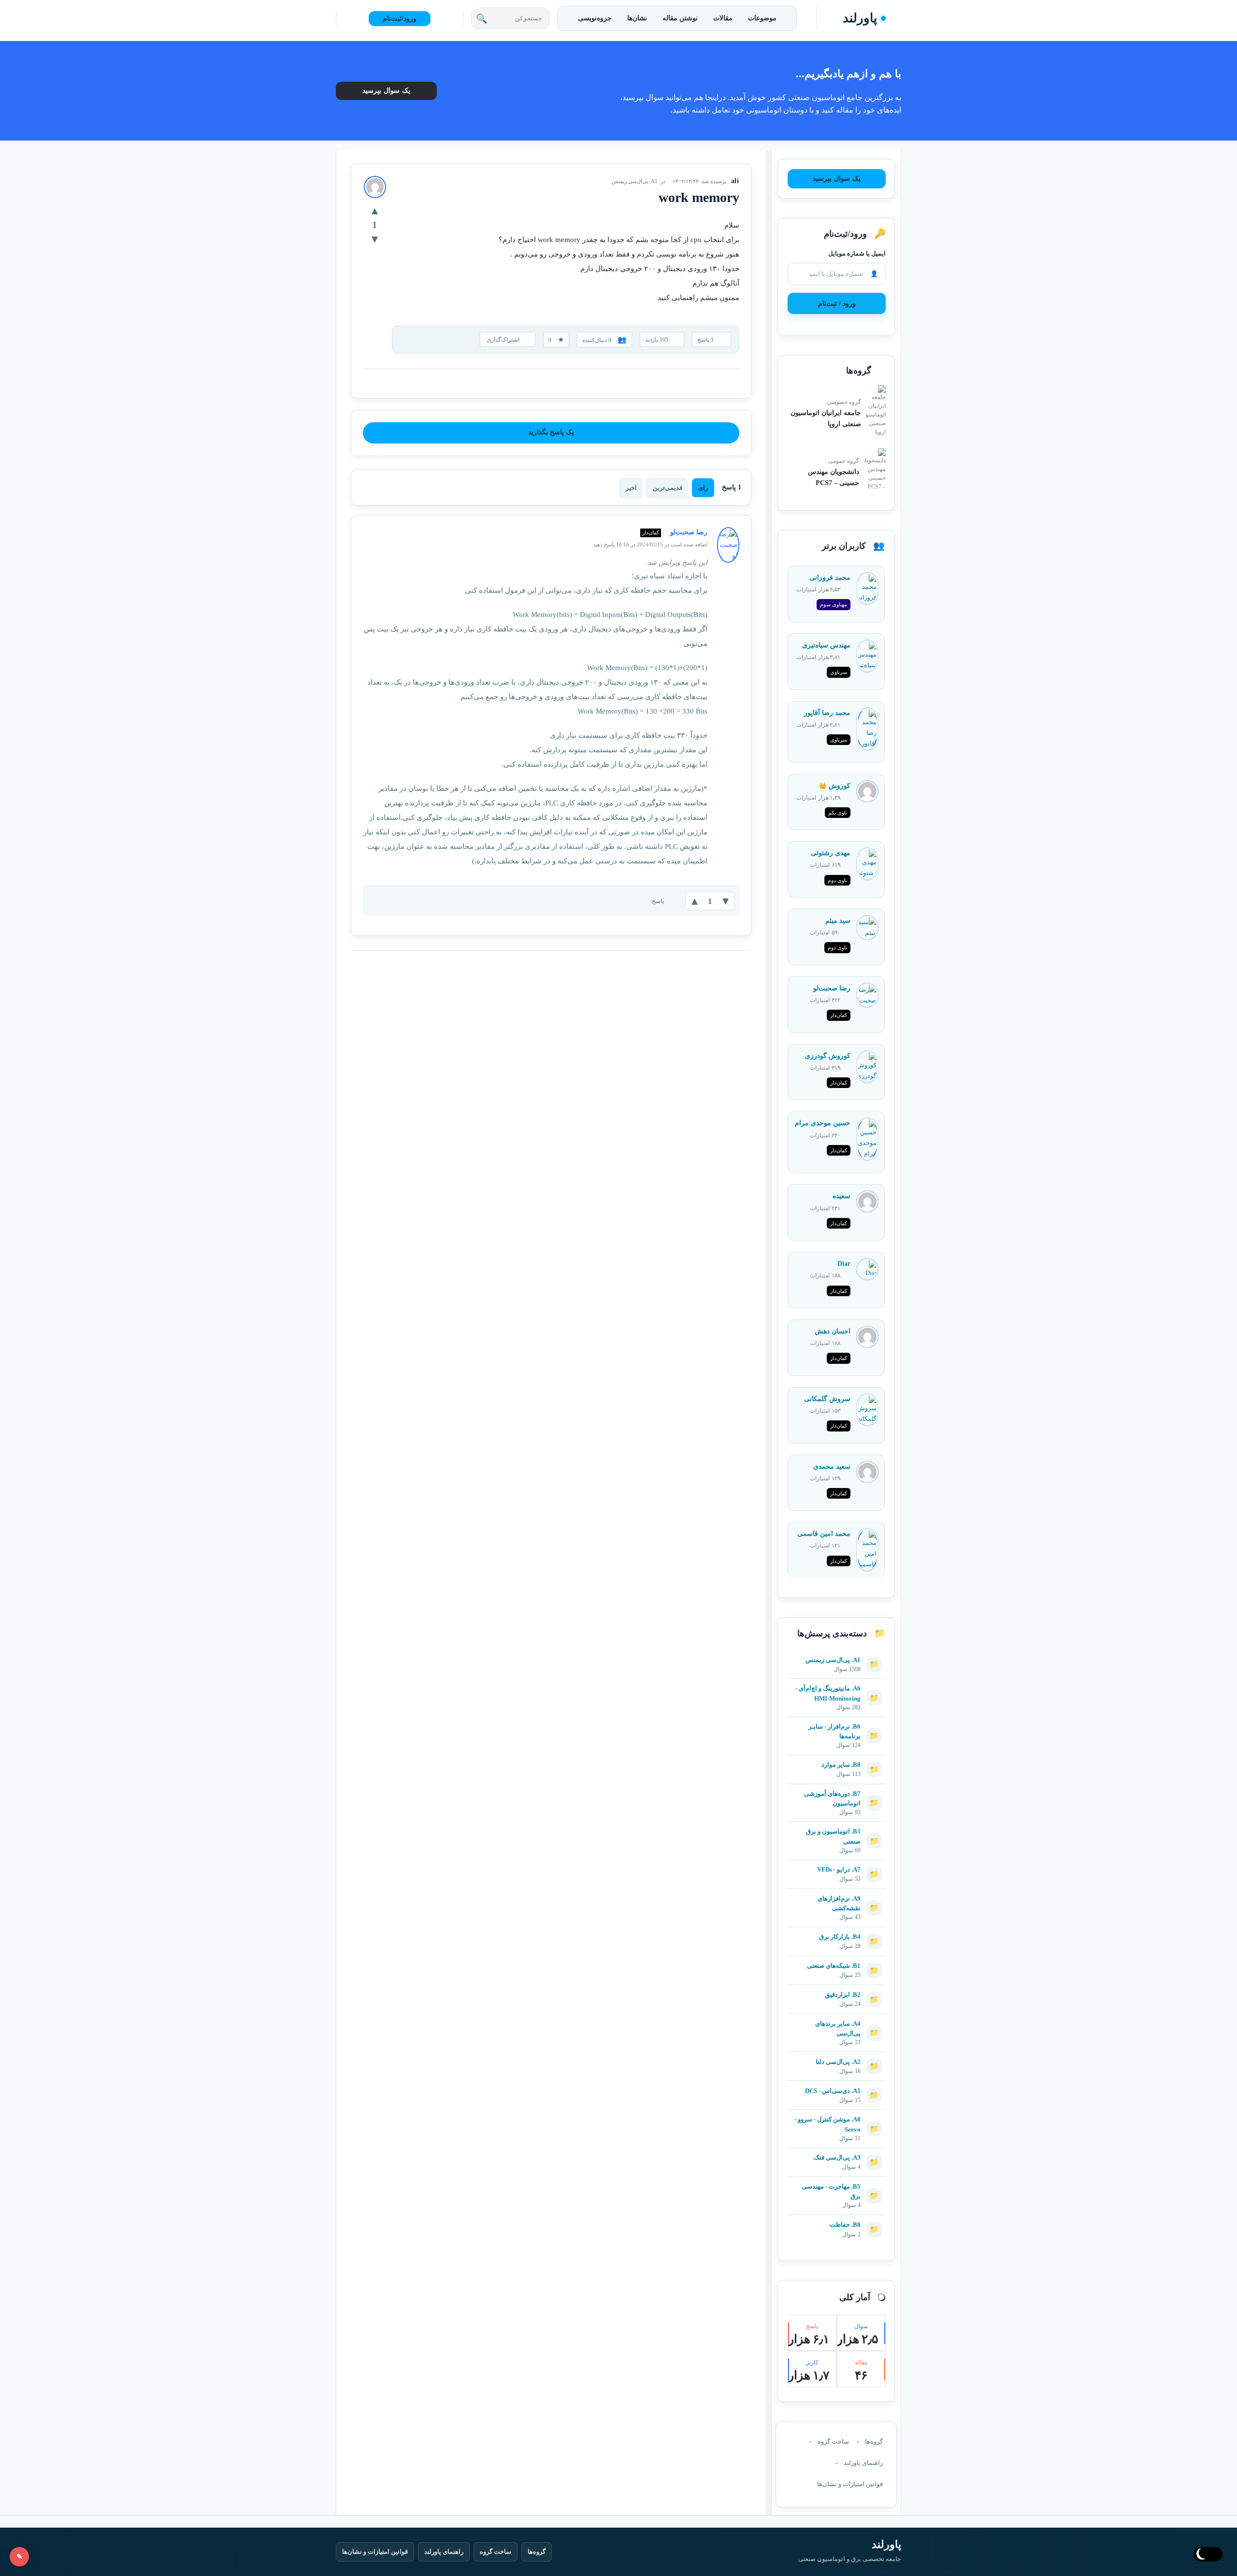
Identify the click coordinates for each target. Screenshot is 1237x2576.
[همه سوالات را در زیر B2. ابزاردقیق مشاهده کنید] (837, 1990)
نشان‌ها (637, 18)
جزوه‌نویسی (595, 18)
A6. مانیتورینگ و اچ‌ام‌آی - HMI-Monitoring (828, 1693)
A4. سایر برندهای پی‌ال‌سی (838, 2028)
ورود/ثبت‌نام (400, 19)
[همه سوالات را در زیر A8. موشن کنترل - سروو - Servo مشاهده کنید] (837, 2115)
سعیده (841, 1196)
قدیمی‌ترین (668, 488)
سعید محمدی (832, 1467)
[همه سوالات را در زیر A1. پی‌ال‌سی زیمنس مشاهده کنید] (837, 1655)
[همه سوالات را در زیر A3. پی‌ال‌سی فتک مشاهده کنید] (837, 2153)
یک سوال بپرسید (386, 91)
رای (703, 488)
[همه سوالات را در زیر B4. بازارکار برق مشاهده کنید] (837, 1932)
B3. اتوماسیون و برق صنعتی (833, 1836)
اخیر (631, 488)
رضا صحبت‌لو (832, 988)
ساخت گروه (833, 2441)
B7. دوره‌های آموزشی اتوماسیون (832, 1798)
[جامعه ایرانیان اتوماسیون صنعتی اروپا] (876, 411)
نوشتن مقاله (680, 18)
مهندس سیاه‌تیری (826, 645)
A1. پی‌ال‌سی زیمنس (635, 181)
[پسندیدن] (375, 210)
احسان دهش (833, 1331)
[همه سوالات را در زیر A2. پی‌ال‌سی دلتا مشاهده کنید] (837, 2057)
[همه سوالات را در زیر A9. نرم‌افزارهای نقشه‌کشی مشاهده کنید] (837, 1894)
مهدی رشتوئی (831, 853)
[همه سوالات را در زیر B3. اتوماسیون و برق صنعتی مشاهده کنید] (837, 1827)
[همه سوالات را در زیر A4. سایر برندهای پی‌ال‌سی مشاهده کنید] (837, 2019)
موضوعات (762, 18)
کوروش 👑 (834, 786)
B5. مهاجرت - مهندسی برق (831, 2191)
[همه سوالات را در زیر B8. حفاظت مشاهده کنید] (837, 2220)
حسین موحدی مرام (823, 1123)
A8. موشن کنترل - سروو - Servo (827, 2124)
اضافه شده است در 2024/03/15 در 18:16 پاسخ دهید (650, 544)
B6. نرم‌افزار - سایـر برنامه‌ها (834, 1731)
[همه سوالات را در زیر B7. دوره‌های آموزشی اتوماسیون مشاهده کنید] (837, 1789)
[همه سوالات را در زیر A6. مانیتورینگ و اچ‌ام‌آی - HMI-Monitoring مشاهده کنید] (837, 1684)
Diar (844, 1264)
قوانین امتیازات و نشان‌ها (850, 2484)
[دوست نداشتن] (375, 239)
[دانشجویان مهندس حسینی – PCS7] (875, 470)
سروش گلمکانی (827, 1399)
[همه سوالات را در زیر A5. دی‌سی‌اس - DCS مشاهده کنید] (837, 2086)
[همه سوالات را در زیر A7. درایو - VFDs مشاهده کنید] (837, 1865)
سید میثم (838, 921)
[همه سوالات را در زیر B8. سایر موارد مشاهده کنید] (837, 1760)
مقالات (723, 18)
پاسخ (658, 901)
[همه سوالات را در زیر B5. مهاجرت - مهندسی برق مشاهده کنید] (837, 2182)
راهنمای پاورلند (863, 2463)
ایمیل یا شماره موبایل (857, 253)
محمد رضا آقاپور (827, 713)
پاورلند (860, 18)
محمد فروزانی (830, 578)
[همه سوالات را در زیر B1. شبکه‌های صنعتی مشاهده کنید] (837, 1961)
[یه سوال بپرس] (19, 2557)
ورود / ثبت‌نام (837, 304)
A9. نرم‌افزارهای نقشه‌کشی (839, 1903)
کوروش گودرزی (828, 1056)
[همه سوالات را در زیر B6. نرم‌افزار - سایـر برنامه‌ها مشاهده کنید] (837, 1722)
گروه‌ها (874, 2441)
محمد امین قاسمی (824, 1534)
